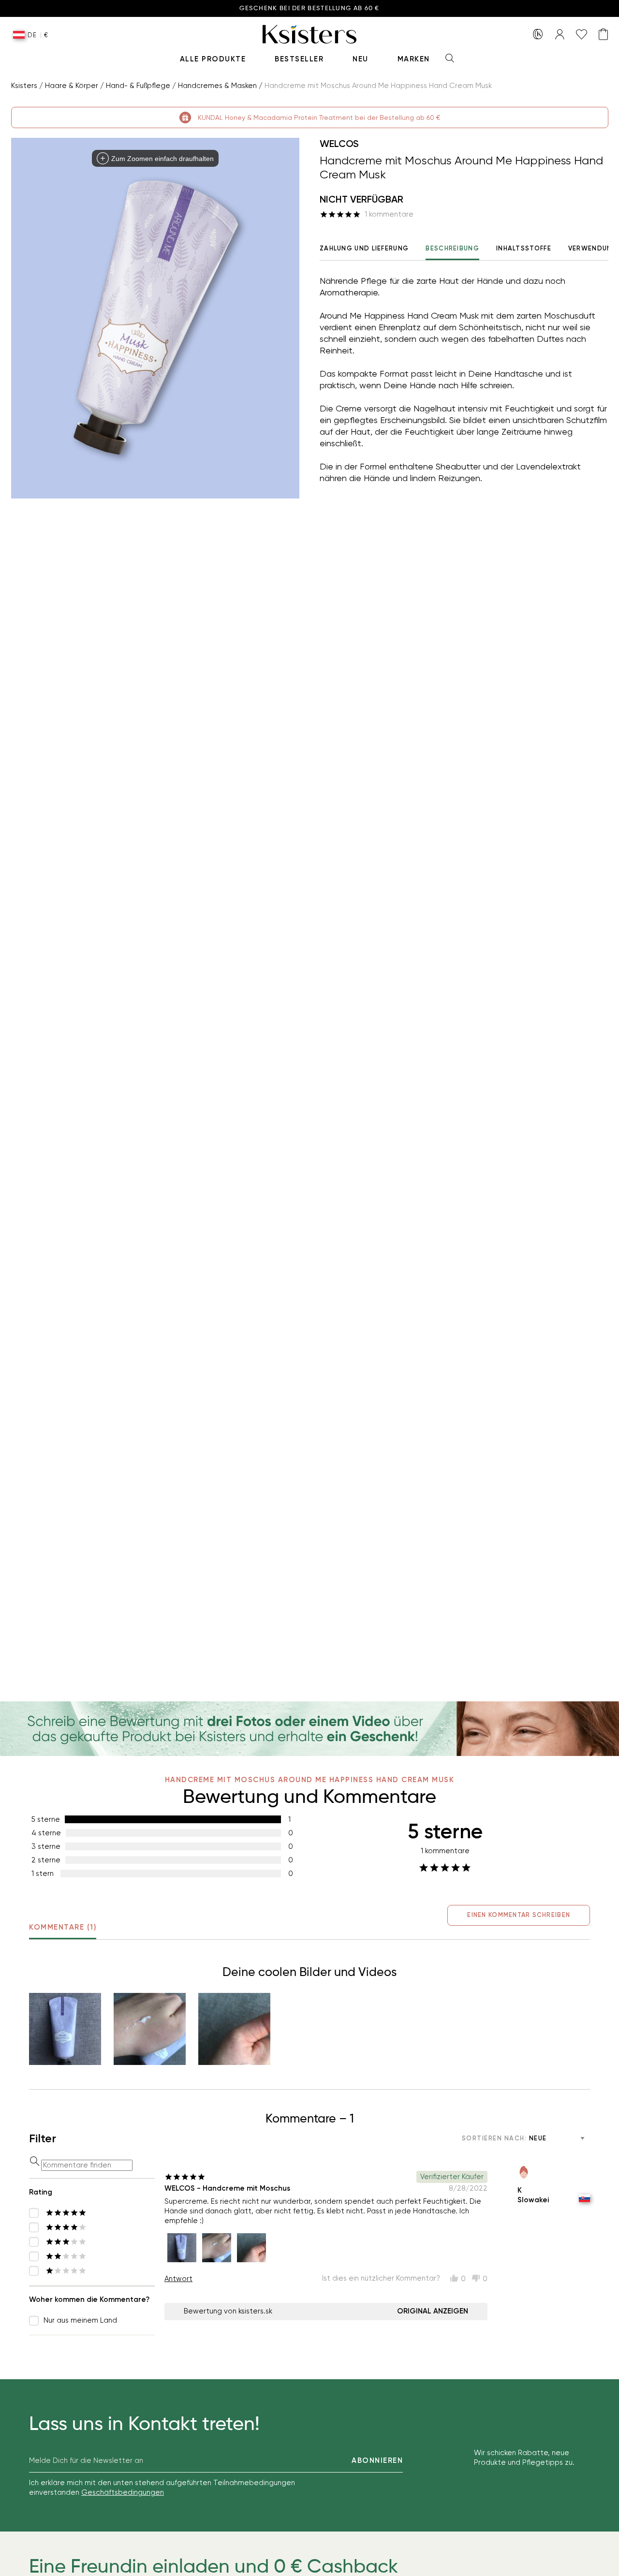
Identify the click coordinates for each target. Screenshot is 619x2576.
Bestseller (299, 59)
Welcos (339, 144)
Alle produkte (213, 59)
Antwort (178, 2279)
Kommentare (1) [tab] (63, 1927)
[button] (65, 2029)
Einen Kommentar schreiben (519, 1915)
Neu (361, 59)
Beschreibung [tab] (452, 248)
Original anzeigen (433, 2311)
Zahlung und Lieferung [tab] (364, 248)
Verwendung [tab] (593, 248)
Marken (414, 59)
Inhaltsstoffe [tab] (524, 248)
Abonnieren (377, 2460)
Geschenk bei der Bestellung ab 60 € (309, 8)
